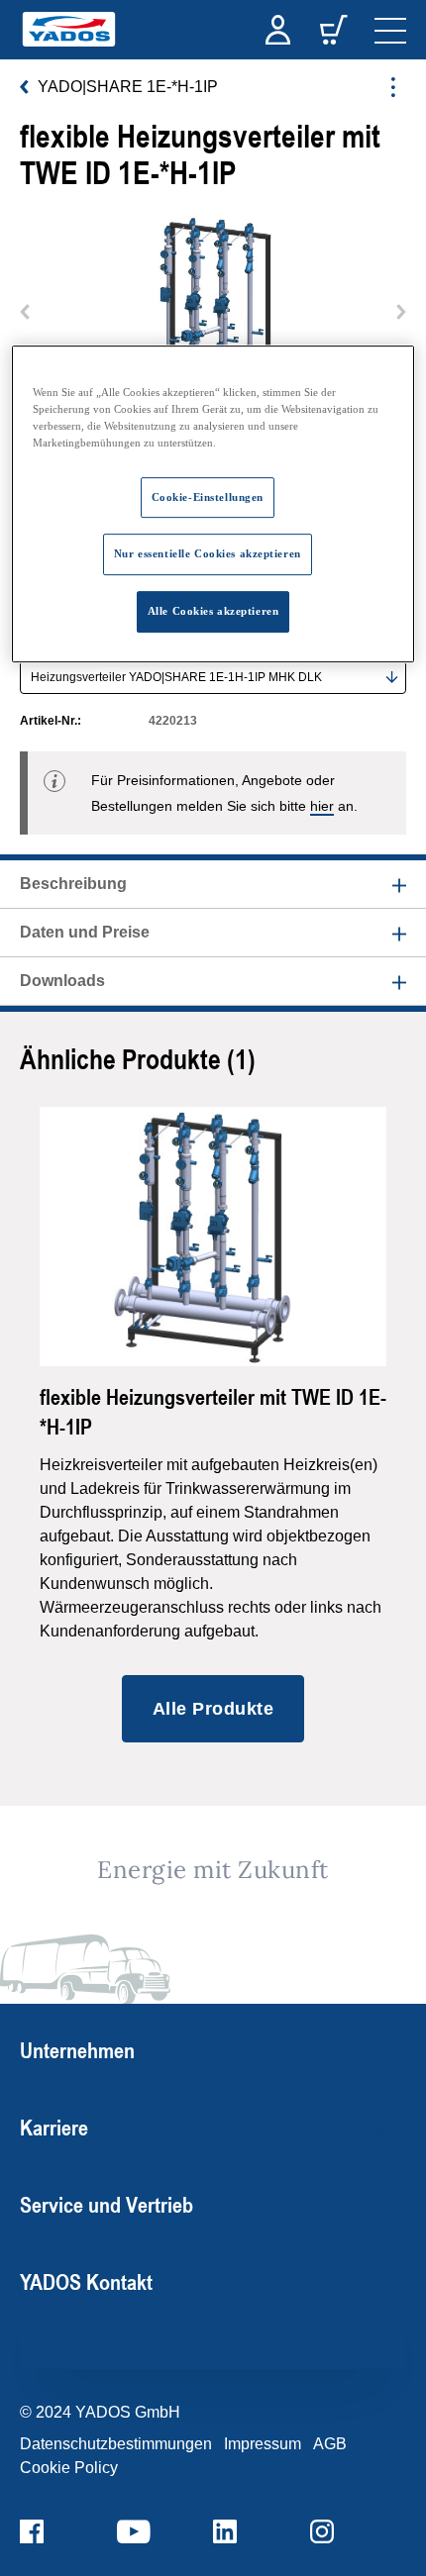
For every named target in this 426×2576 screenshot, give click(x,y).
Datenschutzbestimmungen (116, 2444)
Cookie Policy (69, 2468)
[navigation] (390, 30)
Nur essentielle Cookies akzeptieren (208, 554)
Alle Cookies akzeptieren (213, 612)
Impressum (263, 2444)
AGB (330, 2444)
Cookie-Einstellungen (208, 497)
